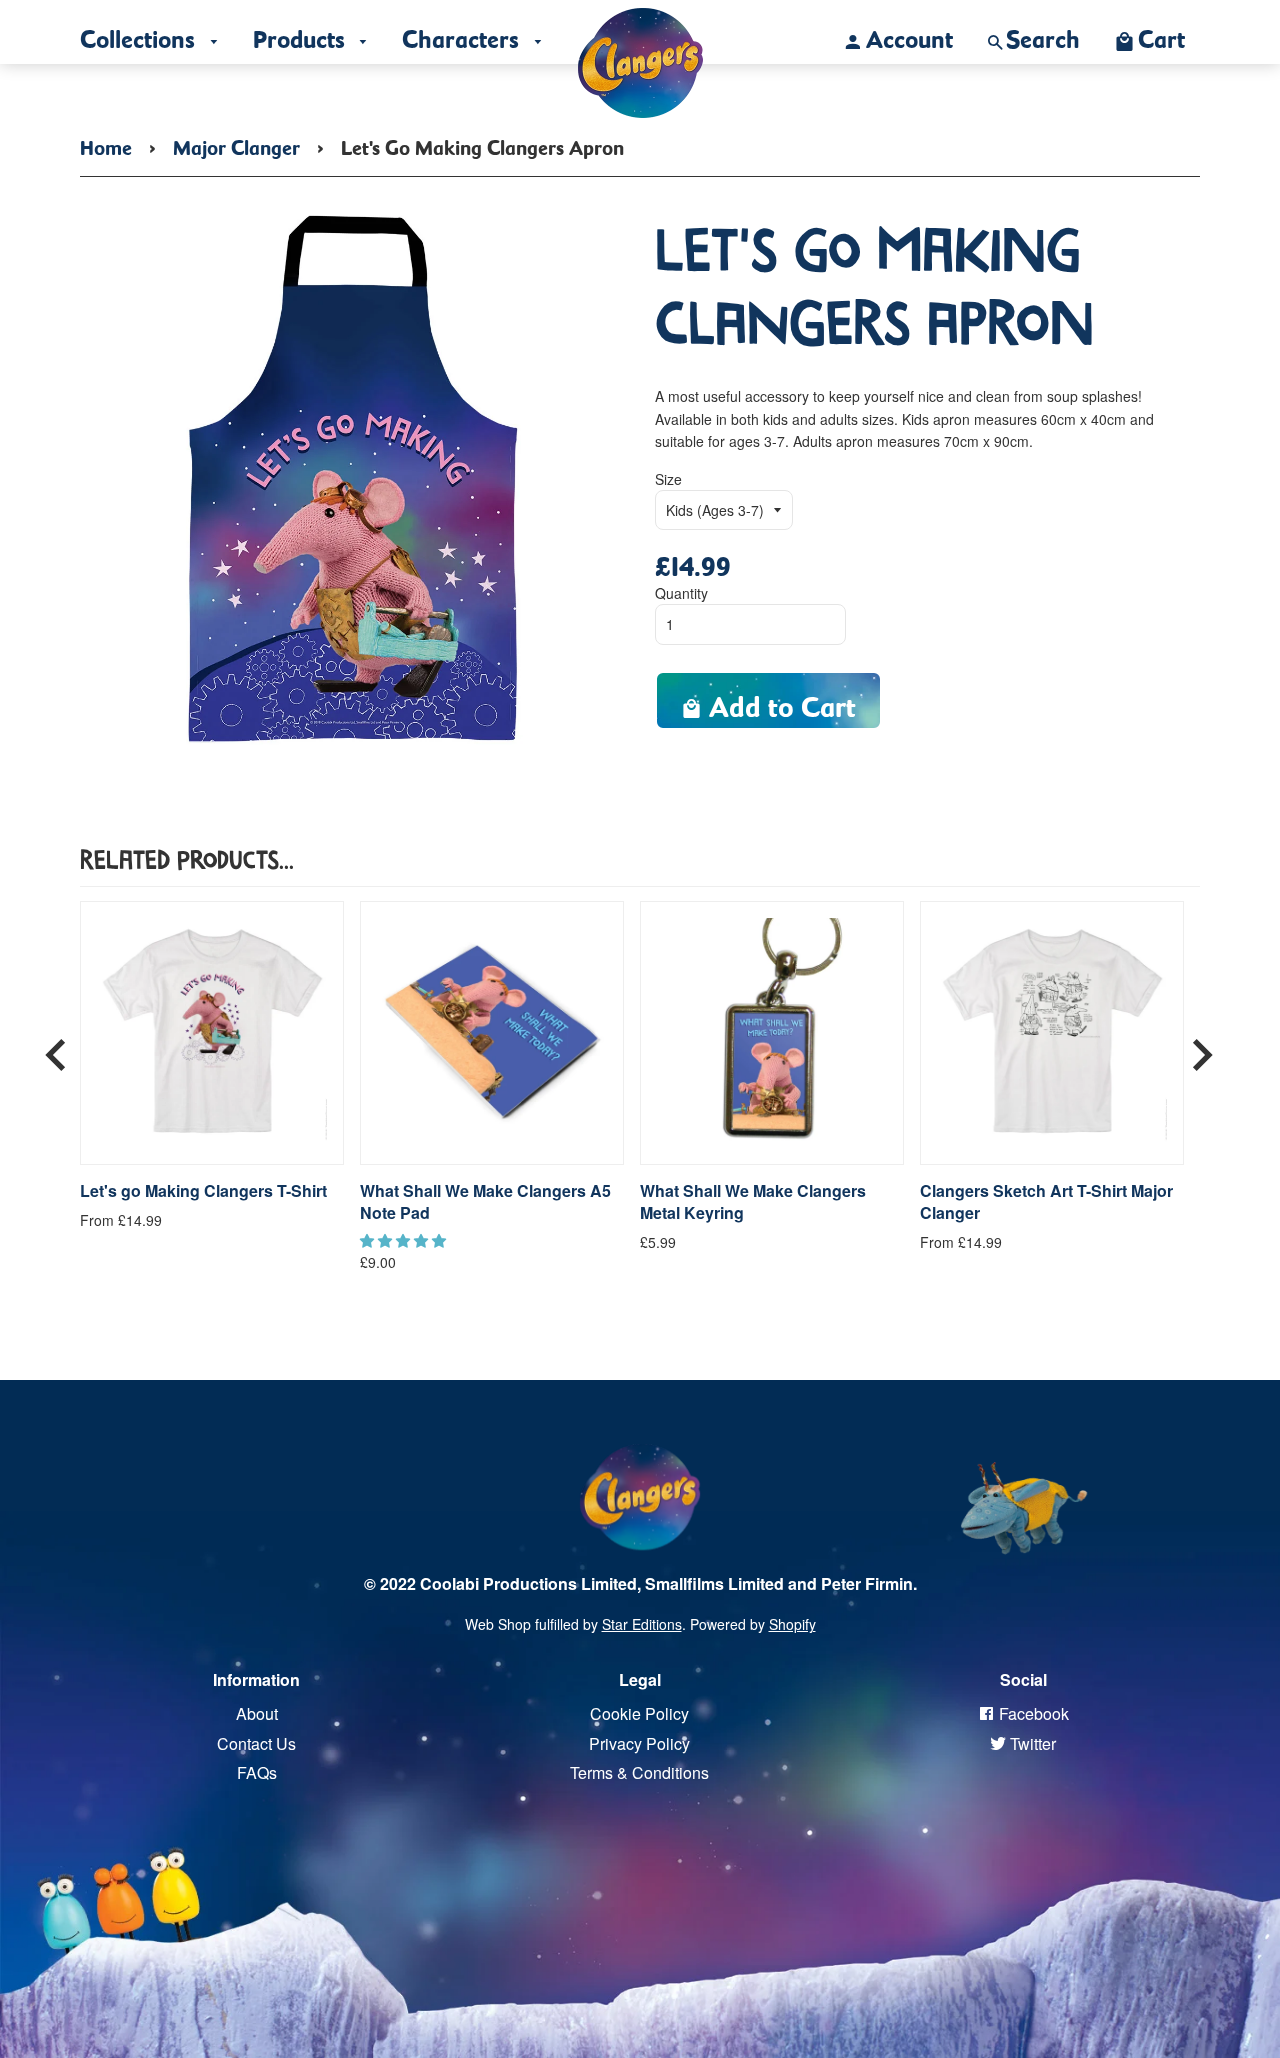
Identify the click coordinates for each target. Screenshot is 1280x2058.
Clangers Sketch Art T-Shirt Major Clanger (1046, 1202)
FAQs (257, 1772)
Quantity (681, 593)
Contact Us (256, 1743)
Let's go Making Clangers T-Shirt (203, 1191)
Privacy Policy (639, 1743)
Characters (463, 34)
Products (302, 34)
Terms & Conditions (639, 1772)
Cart (1161, 34)
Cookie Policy (639, 1713)
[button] (405, 1240)
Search (1043, 34)
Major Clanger (236, 144)
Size (668, 479)
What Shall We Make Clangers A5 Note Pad (485, 1202)
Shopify (792, 1624)
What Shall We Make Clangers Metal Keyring (753, 1202)
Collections (140, 34)
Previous (56, 1048)
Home (106, 144)
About (257, 1713)
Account (909, 34)
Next (1202, 1048)
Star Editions (642, 1624)
